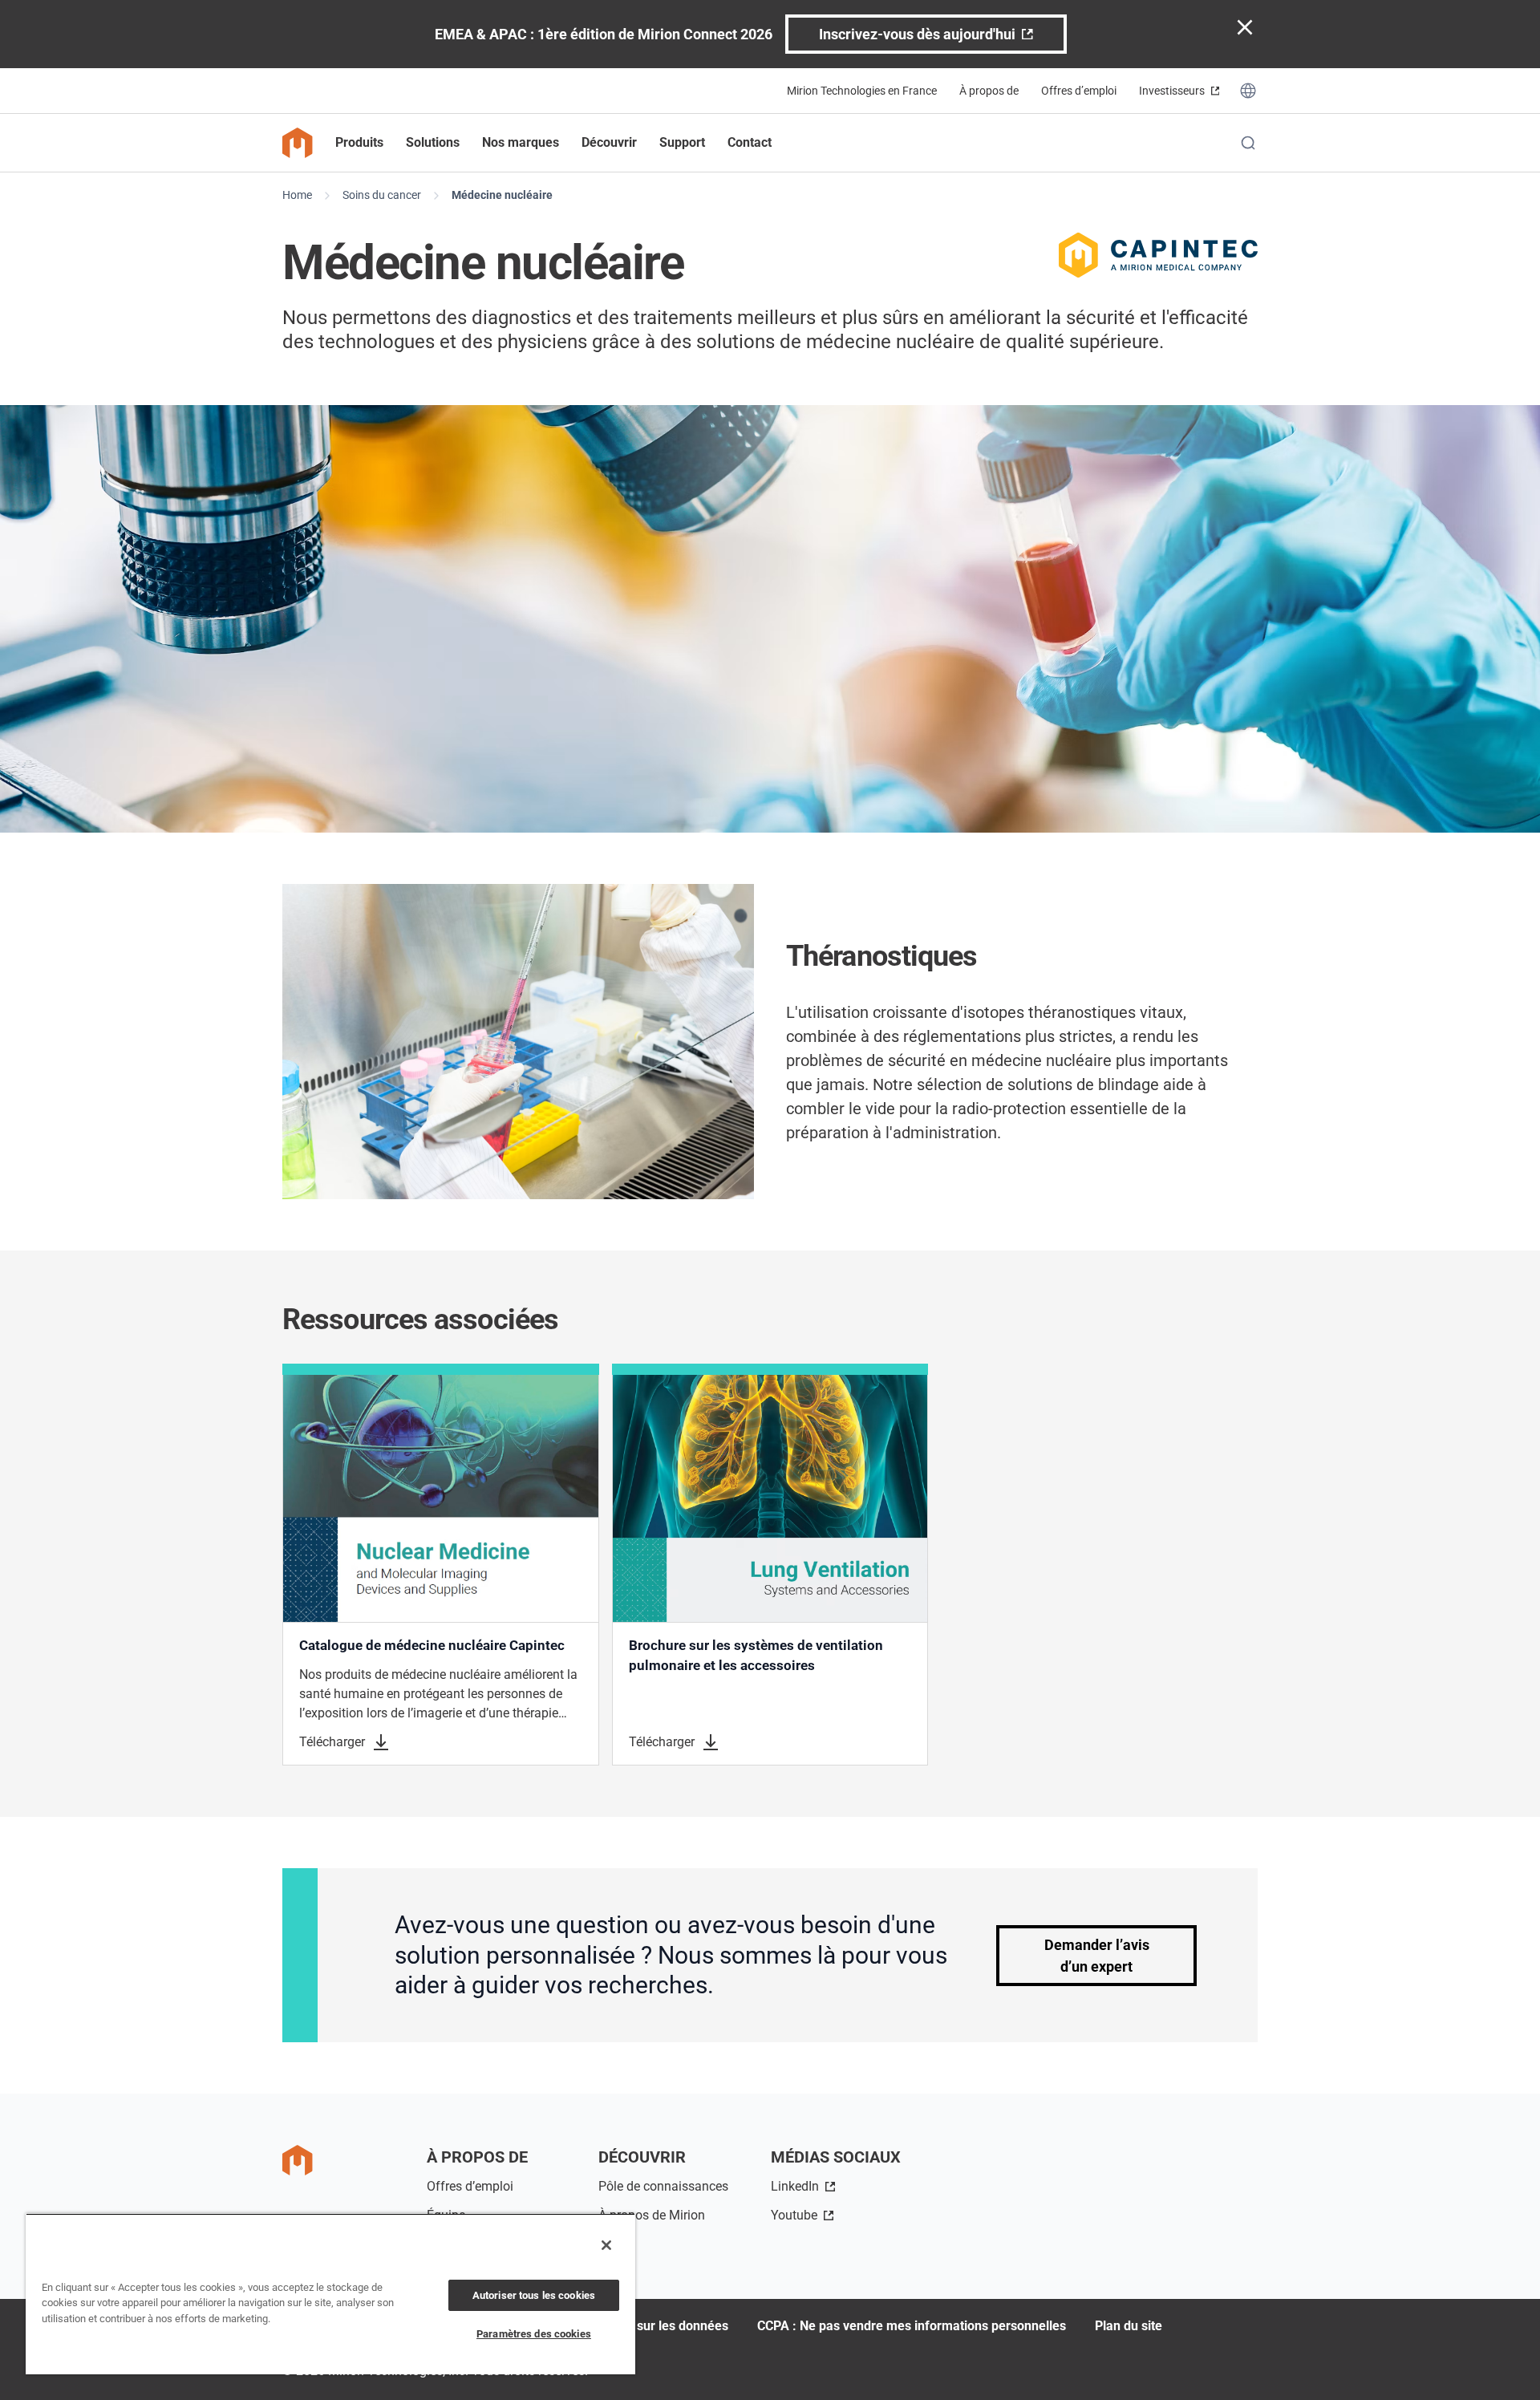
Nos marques (521, 142)
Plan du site (1129, 2326)
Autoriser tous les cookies (534, 2295)
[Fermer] (606, 2245)
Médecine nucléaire (502, 195)
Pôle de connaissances (663, 2186)
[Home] (298, 143)
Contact (750, 142)
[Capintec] (1158, 255)
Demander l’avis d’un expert (1097, 1956)
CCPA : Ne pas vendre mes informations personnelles (912, 2326)
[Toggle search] (1248, 143)
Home (297, 195)
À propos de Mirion (652, 2215)
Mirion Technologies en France (862, 91)
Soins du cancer (382, 195)
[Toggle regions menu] (1248, 91)
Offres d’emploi (1079, 91)
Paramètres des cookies (534, 2334)
